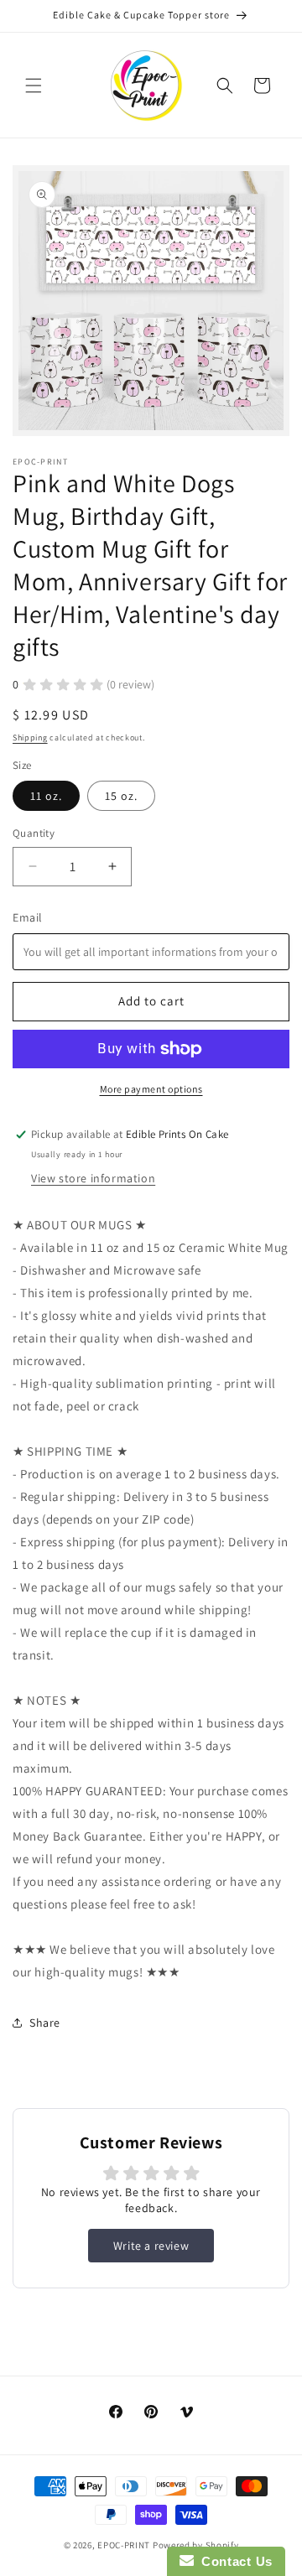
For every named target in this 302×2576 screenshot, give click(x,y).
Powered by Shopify (196, 2545)
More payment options (151, 1089)
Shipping (30, 737)
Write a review (151, 2246)
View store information (93, 1178)
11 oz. (46, 796)
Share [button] (45, 2023)
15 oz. (121, 796)
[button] (34, 86)
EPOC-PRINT (124, 2545)
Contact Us (233, 2561)
